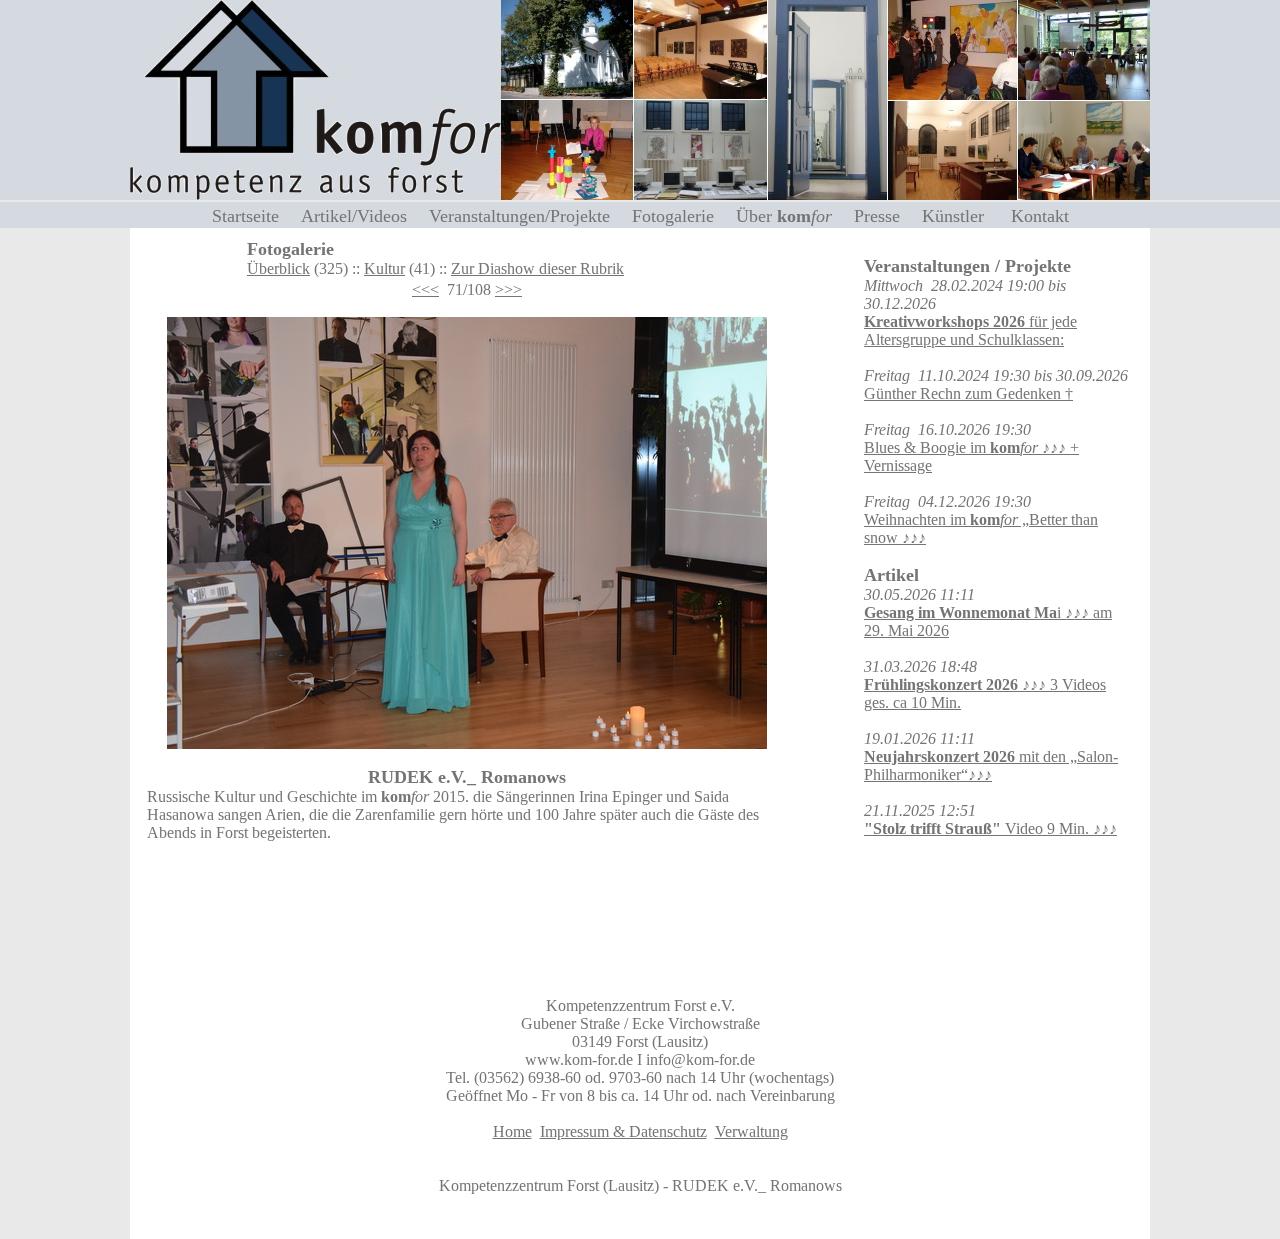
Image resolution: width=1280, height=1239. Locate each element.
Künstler (963, 216)
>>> (508, 289)
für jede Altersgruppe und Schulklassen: (970, 330)
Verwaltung (751, 1131)
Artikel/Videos (361, 216)
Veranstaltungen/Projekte (527, 216)
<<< (425, 289)
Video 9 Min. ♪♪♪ (990, 828)
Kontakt (1040, 216)
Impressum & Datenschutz (623, 1131)
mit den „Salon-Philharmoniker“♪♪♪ (991, 765)
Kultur (384, 268)
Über (784, 216)
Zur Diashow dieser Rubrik (537, 268)
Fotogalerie (680, 216)
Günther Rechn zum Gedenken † (968, 393)
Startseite (253, 216)
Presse (884, 216)
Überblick (278, 268)
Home (512, 1131)
